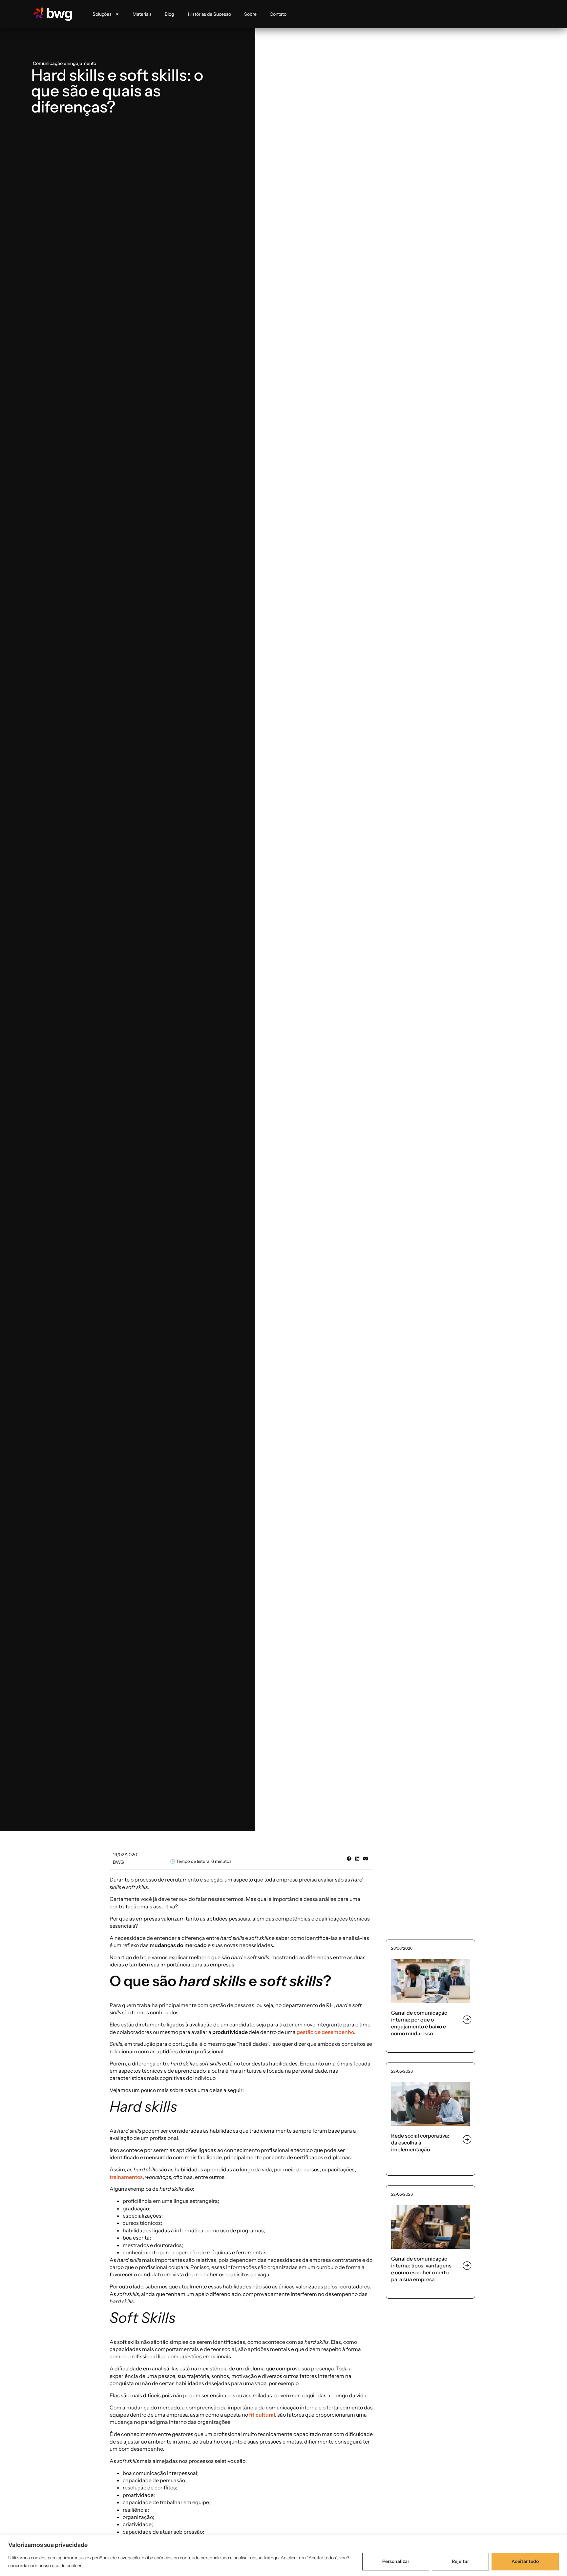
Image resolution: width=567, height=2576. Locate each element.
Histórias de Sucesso (210, 14)
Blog (170, 14)
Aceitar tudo (525, 2561)
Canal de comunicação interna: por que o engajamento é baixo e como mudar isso (419, 2023)
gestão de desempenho (325, 2032)
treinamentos (126, 2177)
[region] (283, 2556)
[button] (349, 1858)
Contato (278, 14)
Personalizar (396, 2561)
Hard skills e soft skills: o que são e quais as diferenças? (117, 91)
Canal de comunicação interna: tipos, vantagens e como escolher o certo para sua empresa (421, 2269)
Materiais (142, 14)
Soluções (102, 14)
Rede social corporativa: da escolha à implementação (420, 2143)
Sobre (250, 14)
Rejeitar (460, 2561)
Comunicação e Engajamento (64, 63)
